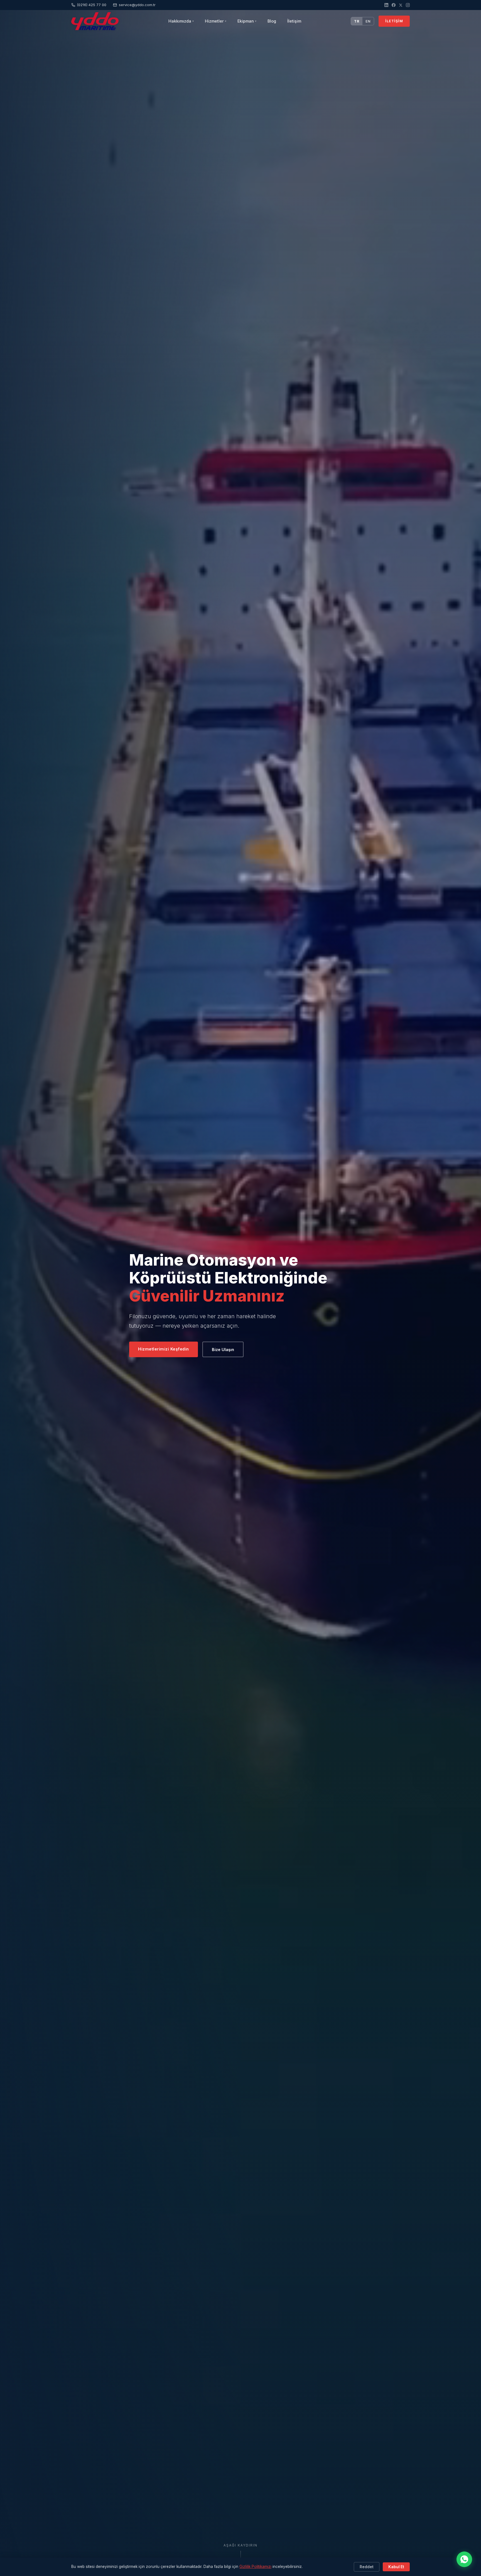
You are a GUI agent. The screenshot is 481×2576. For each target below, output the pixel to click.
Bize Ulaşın (223, 1350)
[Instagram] (408, 5)
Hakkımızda (181, 21)
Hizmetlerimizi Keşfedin (164, 1349)
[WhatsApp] (464, 2559)
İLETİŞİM (394, 21)
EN (368, 21)
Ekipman (247, 21)
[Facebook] (394, 5)
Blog (272, 21)
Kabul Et (396, 2567)
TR (357, 21)
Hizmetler (216, 21)
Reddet (367, 2567)
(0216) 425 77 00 (92, 5)
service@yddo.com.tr (137, 5)
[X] (401, 5)
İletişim (294, 21)
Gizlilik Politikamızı (255, 2567)
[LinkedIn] (386, 5)
